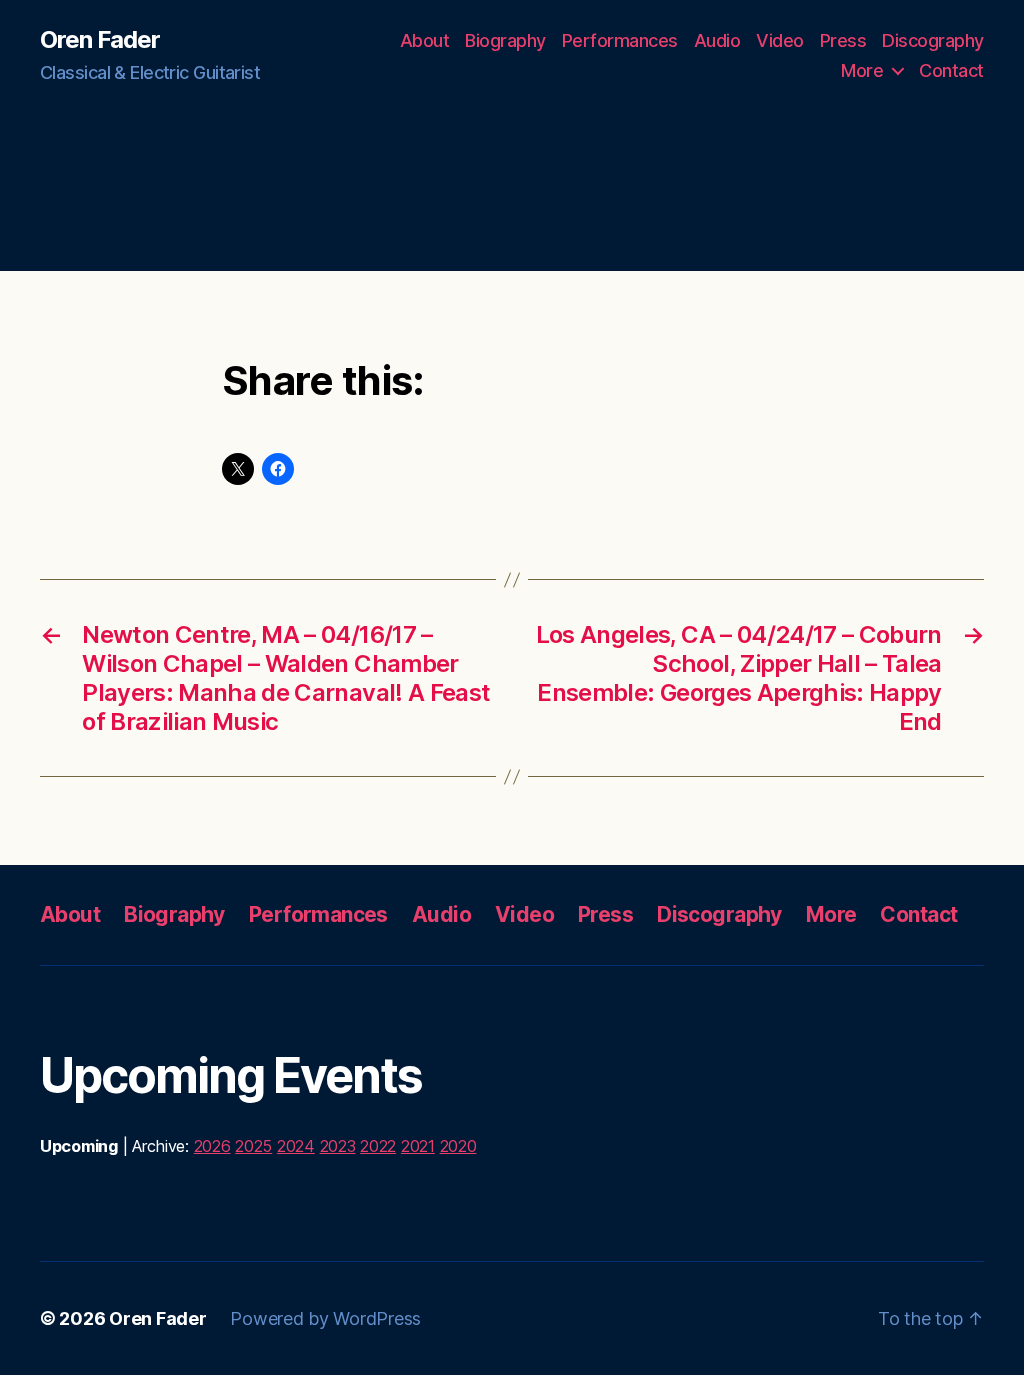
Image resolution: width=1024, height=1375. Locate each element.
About (425, 40)
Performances (620, 40)
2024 (296, 1146)
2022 (378, 1146)
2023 (338, 1146)
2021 (418, 1146)
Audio (717, 40)
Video (780, 40)
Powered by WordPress (325, 1318)
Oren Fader (100, 40)
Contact (951, 70)
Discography (933, 40)
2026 (212, 1146)
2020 (458, 1146)
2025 (253, 1146)
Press (843, 40)
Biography (505, 40)
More (862, 70)
